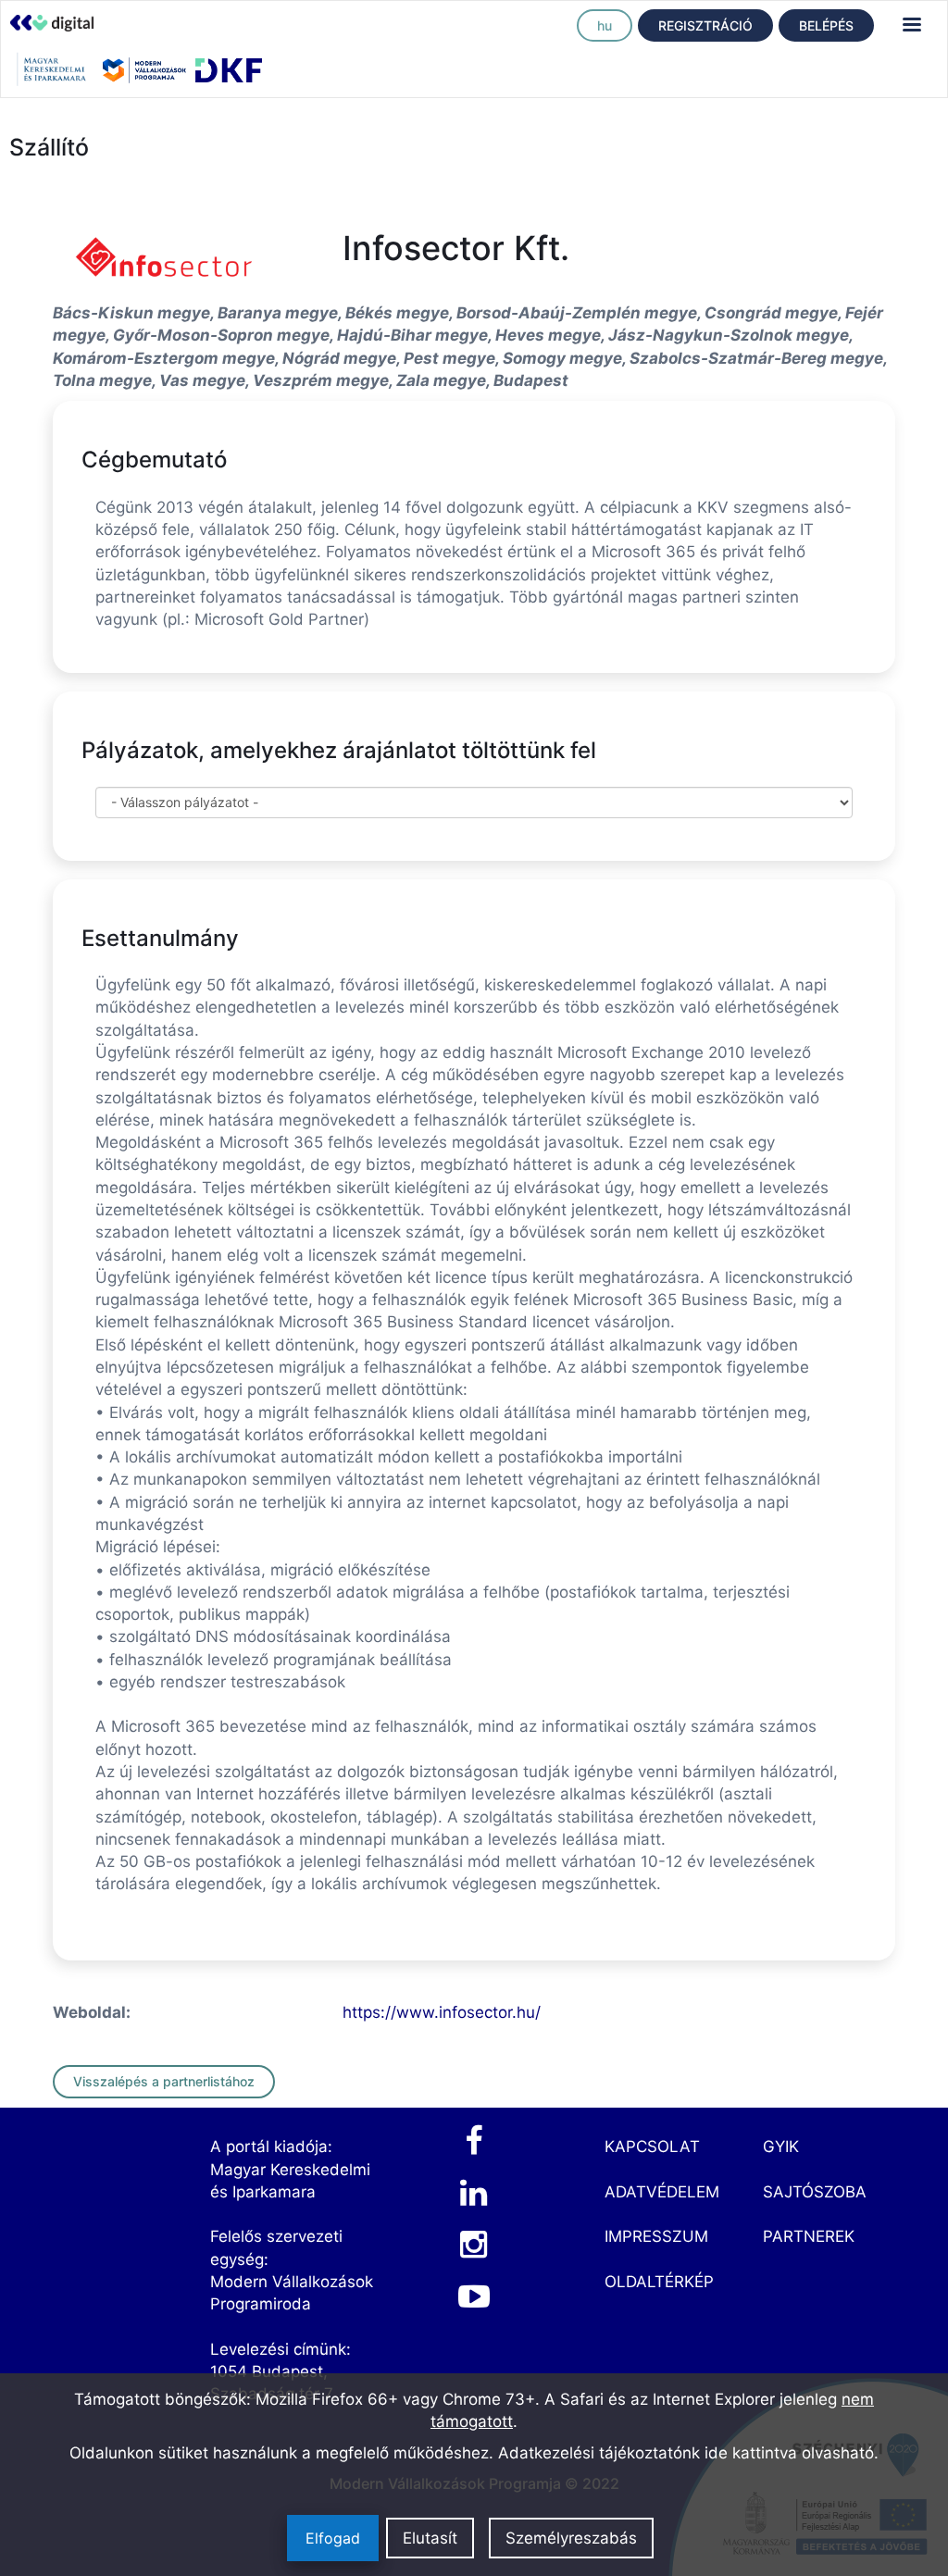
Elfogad (333, 2538)
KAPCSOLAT (652, 2147)
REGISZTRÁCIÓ (705, 25)
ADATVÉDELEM (662, 2192)
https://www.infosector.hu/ (442, 2012)
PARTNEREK (809, 2236)
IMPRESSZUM (656, 2236)
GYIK (781, 2147)
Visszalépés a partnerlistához (164, 2081)
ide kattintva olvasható (789, 2453)
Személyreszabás (571, 2538)
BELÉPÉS (826, 25)
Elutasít (430, 2538)
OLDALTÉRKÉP (659, 2282)
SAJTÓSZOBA (815, 2192)
